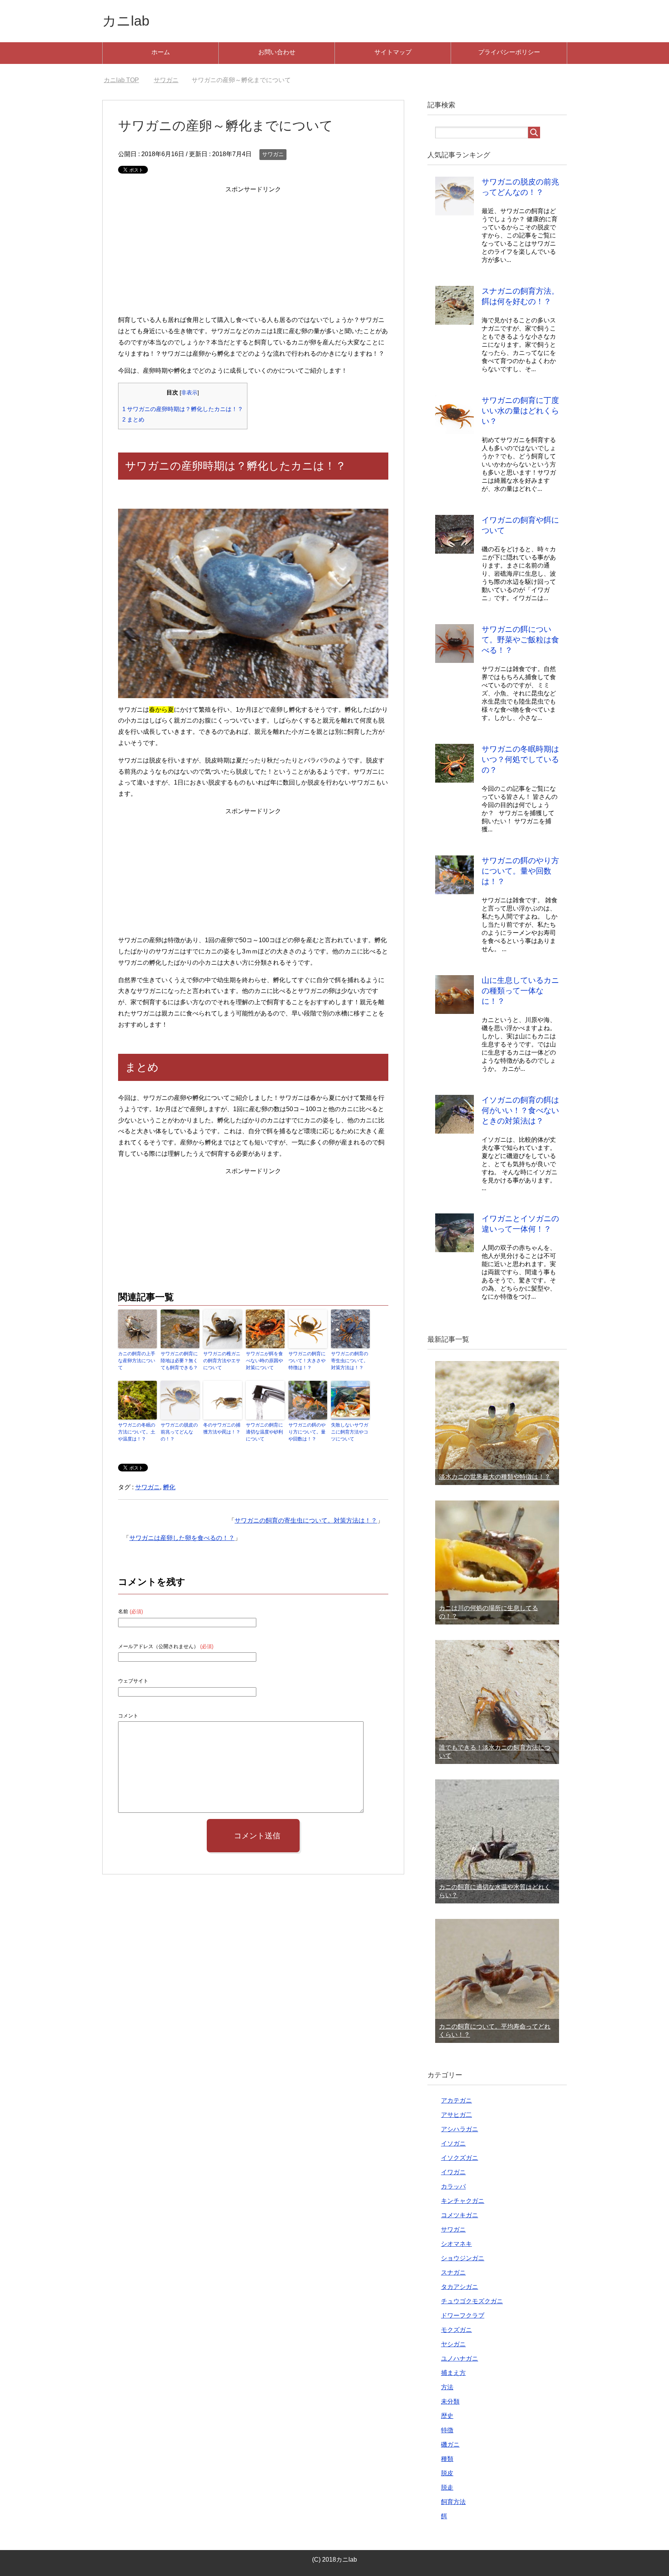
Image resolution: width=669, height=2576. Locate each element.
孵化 (169, 1487)
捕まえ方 (453, 2373)
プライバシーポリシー (509, 52)
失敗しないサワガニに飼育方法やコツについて (350, 1432)
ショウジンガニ (463, 2258)
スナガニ (453, 2272)
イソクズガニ (460, 2158)
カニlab (126, 21)
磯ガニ (450, 2444)
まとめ (133, 419)
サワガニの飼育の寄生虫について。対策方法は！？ (350, 1361)
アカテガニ (456, 2100)
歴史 (447, 2416)
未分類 (450, 2401)
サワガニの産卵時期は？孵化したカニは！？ (183, 409)
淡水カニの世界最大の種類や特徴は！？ (495, 1477)
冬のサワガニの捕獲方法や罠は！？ (222, 1428)
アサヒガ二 (456, 2115)
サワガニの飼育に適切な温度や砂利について (264, 1432)
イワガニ (453, 2172)
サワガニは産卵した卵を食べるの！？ (182, 1538)
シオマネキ (456, 2244)
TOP (126, 80)
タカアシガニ (460, 2287)
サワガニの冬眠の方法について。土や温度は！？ (137, 1432)
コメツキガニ (460, 2215)
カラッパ (453, 2186)
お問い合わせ (277, 52)
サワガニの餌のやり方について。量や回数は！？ (307, 1432)
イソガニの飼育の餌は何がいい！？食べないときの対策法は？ (520, 1110)
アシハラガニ (460, 2129)
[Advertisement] (253, 249)
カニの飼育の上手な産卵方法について (137, 1361)
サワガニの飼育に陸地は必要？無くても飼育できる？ (179, 1361)
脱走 (447, 2487)
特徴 (447, 2430)
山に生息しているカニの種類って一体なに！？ (520, 991)
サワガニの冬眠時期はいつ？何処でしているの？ (520, 759)
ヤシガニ (453, 2344)
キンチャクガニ (463, 2201)
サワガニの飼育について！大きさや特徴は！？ (307, 1361)
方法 (447, 2387)
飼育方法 (453, 2502)
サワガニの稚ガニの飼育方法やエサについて (222, 1361)
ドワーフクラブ (463, 2315)
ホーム (161, 52)
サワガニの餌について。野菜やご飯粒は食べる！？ (520, 640)
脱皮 (447, 2473)
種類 (447, 2459)
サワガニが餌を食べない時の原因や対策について (264, 1361)
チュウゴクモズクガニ (472, 2301)
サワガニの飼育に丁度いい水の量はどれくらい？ (520, 411)
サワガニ (273, 154)
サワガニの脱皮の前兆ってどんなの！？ (179, 1432)
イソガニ (453, 2143)
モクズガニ (456, 2330)
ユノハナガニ (460, 2358)
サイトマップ (393, 52)
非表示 (189, 393)
